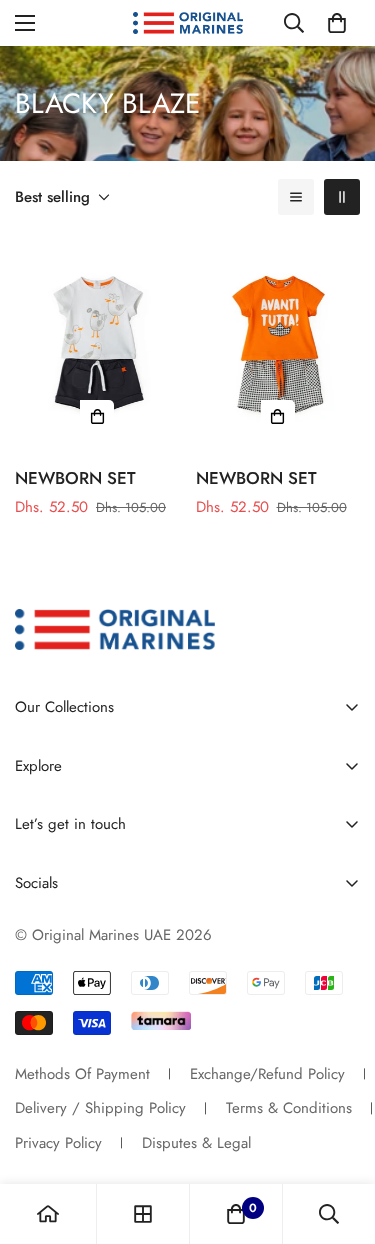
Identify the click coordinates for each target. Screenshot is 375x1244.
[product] (48, 1214)
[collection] (143, 1214)
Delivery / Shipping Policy (100, 1108)
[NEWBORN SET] (97, 343)
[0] (337, 23)
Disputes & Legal (196, 1143)
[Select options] (97, 417)
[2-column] (342, 197)
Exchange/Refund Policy (267, 1074)
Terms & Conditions (289, 1108)
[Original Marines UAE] (188, 23)
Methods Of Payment (82, 1074)
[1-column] (296, 197)
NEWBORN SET (75, 478)
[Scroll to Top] (339, 1138)
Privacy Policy (58, 1143)
